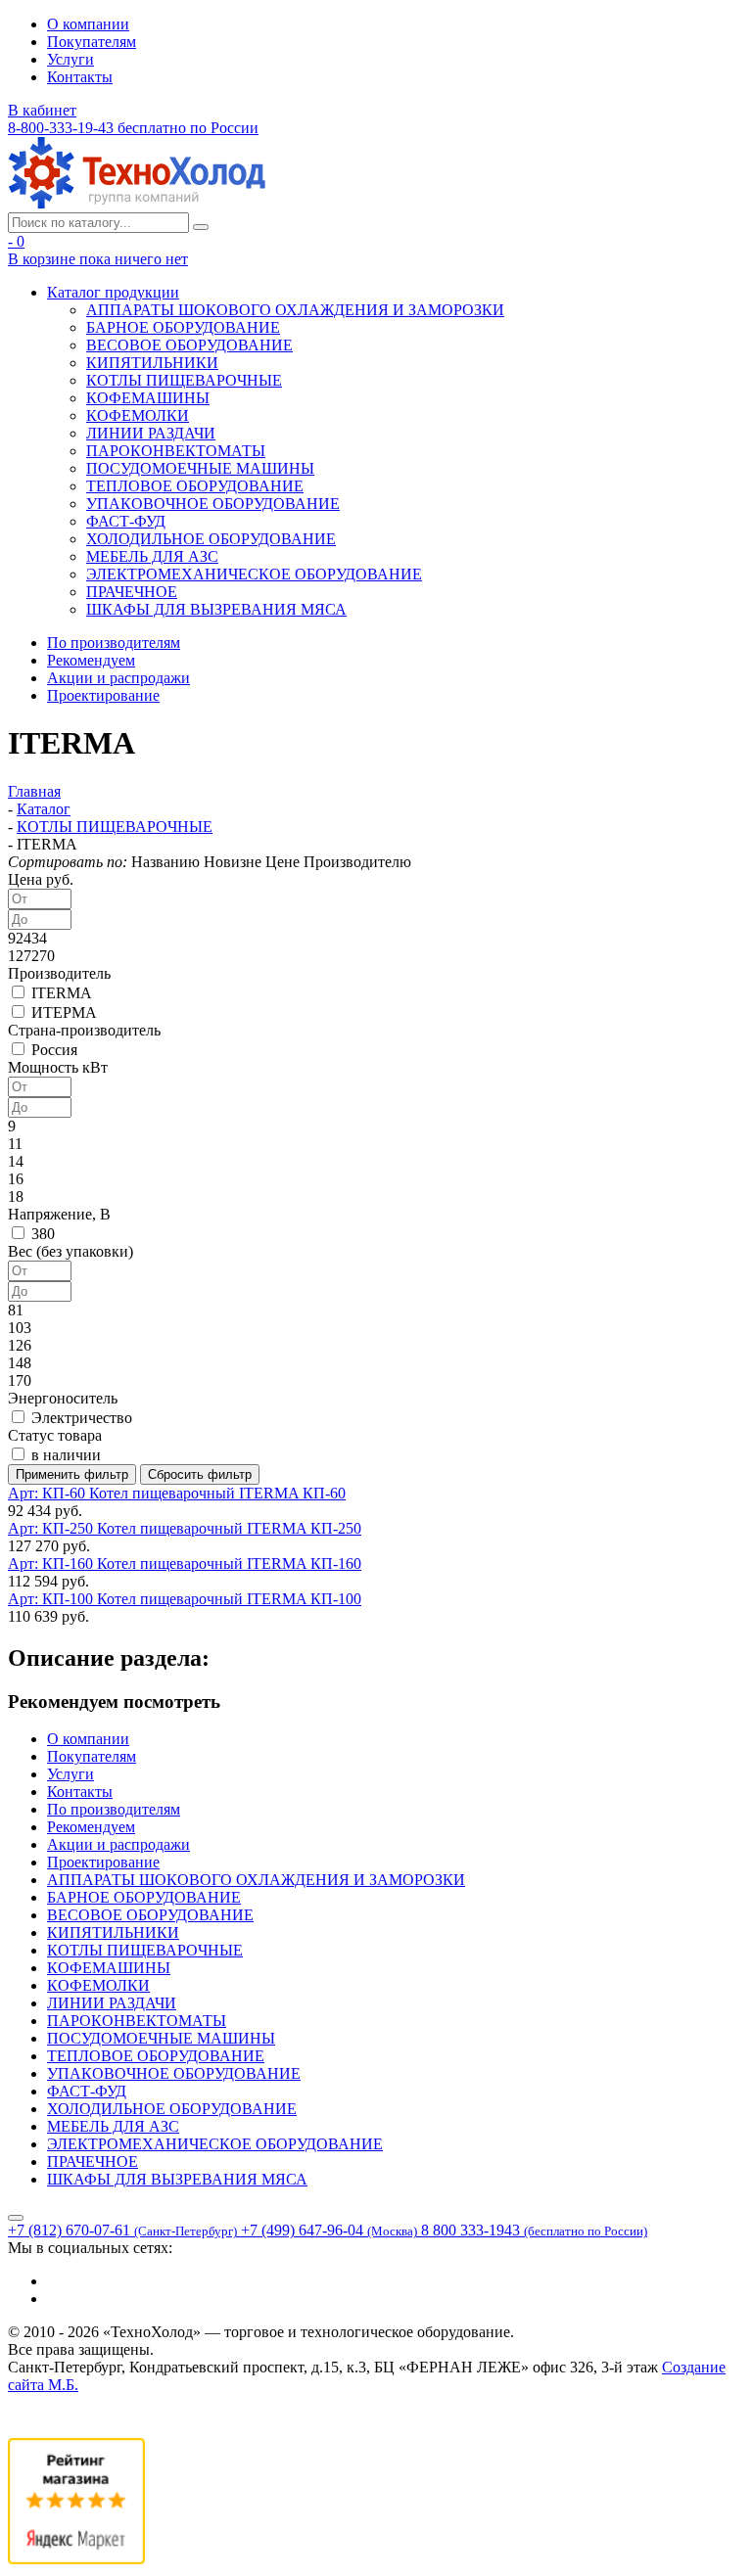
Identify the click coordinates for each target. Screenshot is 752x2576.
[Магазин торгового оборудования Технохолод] (137, 203)
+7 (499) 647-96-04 (329, 2230)
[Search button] (201, 227)
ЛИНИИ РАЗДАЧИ (151, 433)
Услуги (70, 59)
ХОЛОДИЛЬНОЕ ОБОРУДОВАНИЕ (211, 539)
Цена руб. (41, 879)
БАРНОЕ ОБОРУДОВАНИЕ (183, 327)
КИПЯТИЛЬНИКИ (152, 363)
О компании (88, 24)
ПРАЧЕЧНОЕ (132, 592)
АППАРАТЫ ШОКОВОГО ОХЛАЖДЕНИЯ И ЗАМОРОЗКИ (295, 310)
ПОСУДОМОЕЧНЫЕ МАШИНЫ (200, 468)
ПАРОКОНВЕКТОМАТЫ (176, 451)
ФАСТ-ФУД (126, 521)
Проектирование (103, 695)
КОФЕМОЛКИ (138, 415)
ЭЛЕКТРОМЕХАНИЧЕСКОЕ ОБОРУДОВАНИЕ (254, 574)
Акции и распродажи (118, 678)
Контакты (80, 77)
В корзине (98, 259)
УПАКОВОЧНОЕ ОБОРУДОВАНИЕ (213, 504)
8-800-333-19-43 (133, 128)
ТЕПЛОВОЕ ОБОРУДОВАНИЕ (195, 486)
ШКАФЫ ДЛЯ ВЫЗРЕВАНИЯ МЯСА (216, 609)
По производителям (114, 643)
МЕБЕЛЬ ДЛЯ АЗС (152, 556)
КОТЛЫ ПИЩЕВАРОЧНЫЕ (184, 380)
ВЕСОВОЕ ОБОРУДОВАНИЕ (189, 345)
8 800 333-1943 (534, 2230)
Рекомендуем (91, 660)
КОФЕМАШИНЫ (148, 398)
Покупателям (92, 42)
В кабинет (42, 110)
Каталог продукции (113, 292)
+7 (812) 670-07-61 (122, 2230)
